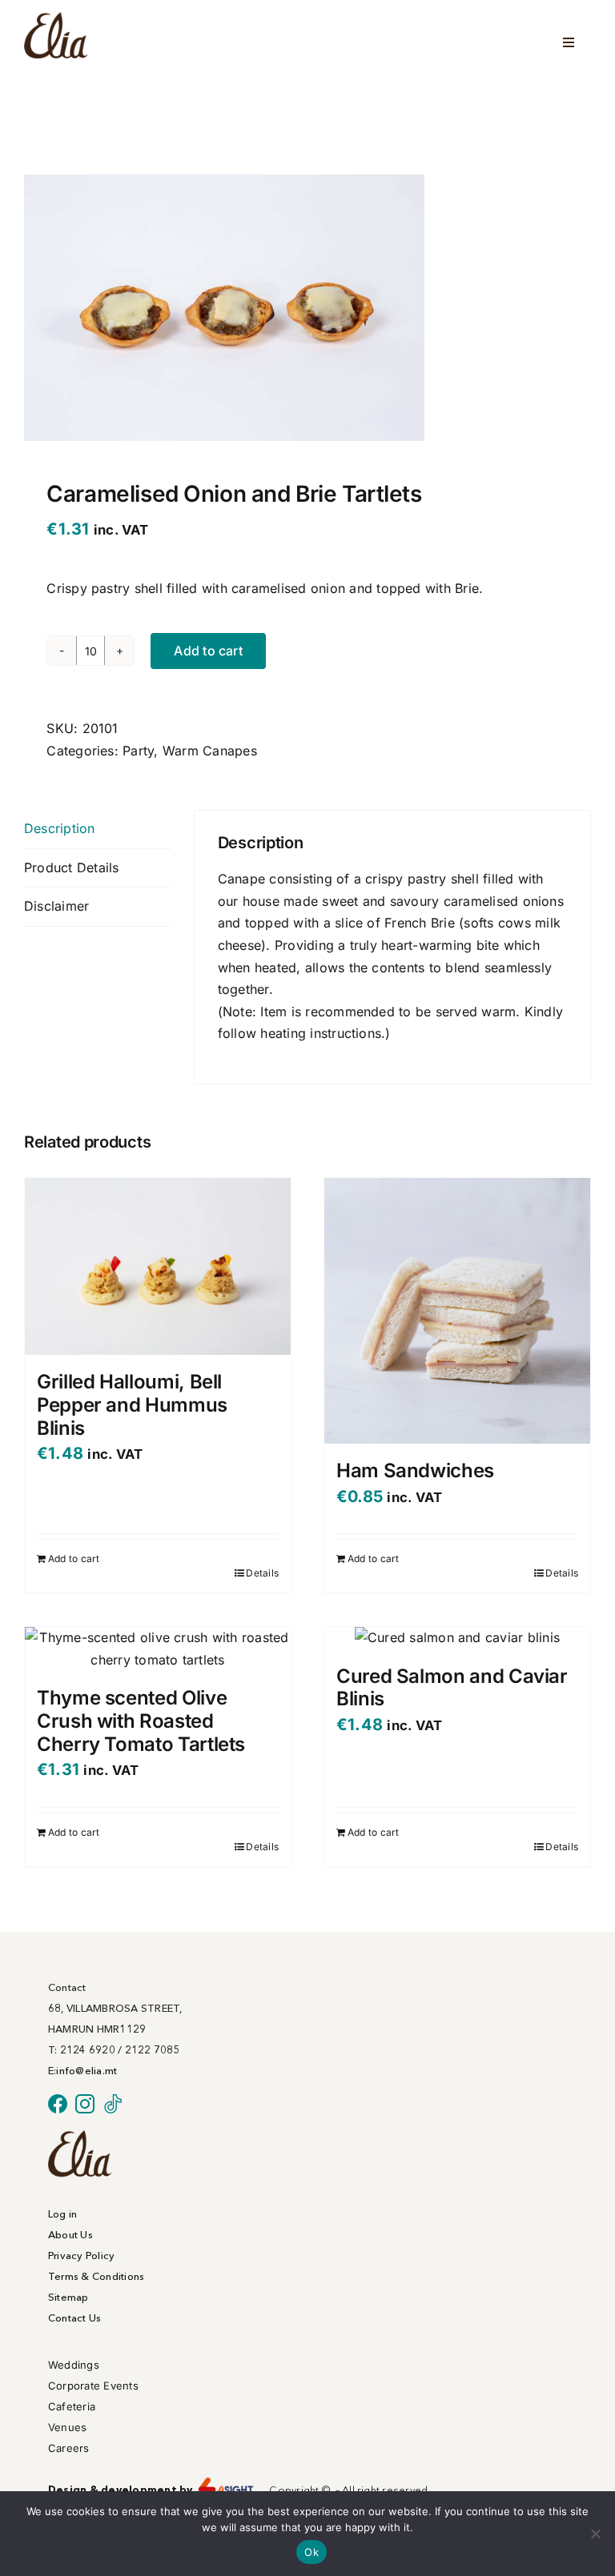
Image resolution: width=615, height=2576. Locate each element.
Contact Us (74, 2318)
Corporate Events (93, 2386)
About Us (70, 2234)
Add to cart (208, 651)
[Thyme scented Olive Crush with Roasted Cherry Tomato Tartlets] (158, 1649)
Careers (69, 2448)
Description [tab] (60, 828)
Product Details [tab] (72, 867)
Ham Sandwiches (415, 1470)
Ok (312, 2552)
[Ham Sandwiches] (457, 1311)
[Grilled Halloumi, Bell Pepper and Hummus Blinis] (158, 1266)
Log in (62, 2213)
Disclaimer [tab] (56, 906)
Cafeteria (72, 2406)
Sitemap (68, 2297)
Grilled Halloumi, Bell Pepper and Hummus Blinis (132, 1405)
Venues (67, 2427)
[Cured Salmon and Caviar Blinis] (457, 1638)
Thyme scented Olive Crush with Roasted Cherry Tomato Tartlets (141, 1721)
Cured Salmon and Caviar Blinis (452, 1688)
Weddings (74, 2365)
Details (262, 1573)
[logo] (80, 2137)
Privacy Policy (81, 2255)
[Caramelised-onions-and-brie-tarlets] (224, 308)
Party (138, 751)
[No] (595, 2534)
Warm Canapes (210, 751)
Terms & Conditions (96, 2276)
